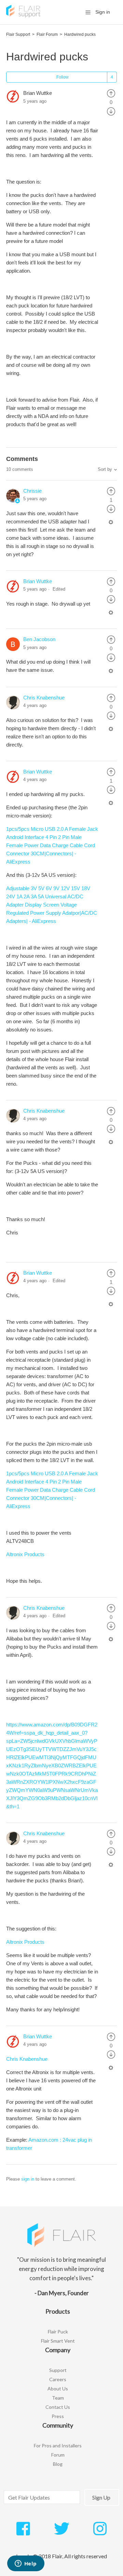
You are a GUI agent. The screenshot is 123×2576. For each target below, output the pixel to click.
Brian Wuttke (38, 93)
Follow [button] (63, 77)
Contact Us (58, 2407)
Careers (58, 2379)
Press (58, 2416)
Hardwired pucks (80, 34)
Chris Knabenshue (44, 698)
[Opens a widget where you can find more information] (26, 2564)
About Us (58, 2389)
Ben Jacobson (39, 639)
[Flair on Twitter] (62, 2532)
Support (58, 2370)
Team (58, 2398)
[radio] (111, 93)
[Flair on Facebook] (23, 2532)
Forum (58, 2455)
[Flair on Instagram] (100, 2532)
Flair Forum (47, 34)
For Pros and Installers (58, 2445)
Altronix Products (25, 1554)
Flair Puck (58, 2332)
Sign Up (101, 2497)
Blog (58, 2464)
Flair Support (18, 34)
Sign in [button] (103, 12)
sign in (28, 2179)
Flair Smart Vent (58, 2341)
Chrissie (32, 491)
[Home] (23, 16)
